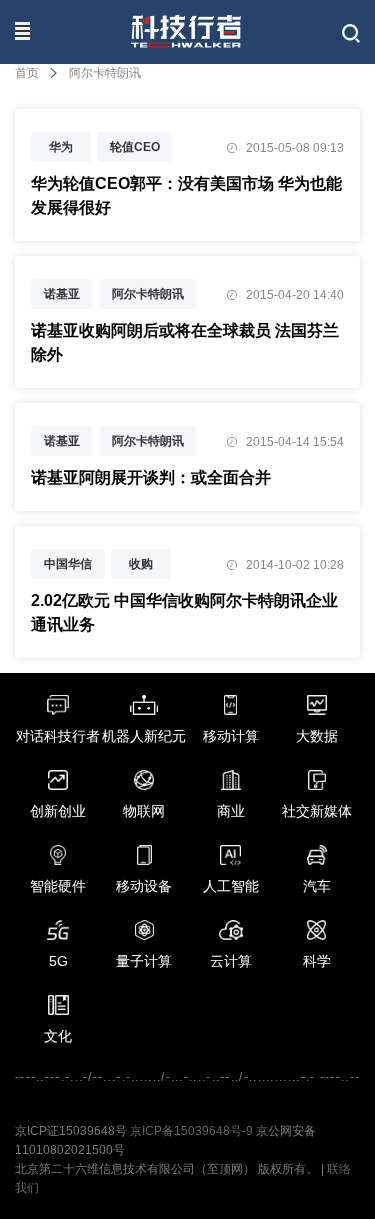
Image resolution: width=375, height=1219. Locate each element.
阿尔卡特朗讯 (148, 294)
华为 (61, 147)
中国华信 (68, 564)
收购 (141, 564)
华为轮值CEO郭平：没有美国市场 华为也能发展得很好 (186, 195)
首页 (27, 73)
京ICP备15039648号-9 (191, 1131)
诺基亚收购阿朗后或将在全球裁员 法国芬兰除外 (185, 342)
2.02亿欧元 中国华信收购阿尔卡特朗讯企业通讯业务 (184, 612)
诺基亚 (62, 294)
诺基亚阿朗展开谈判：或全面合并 (151, 477)
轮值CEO (135, 147)
